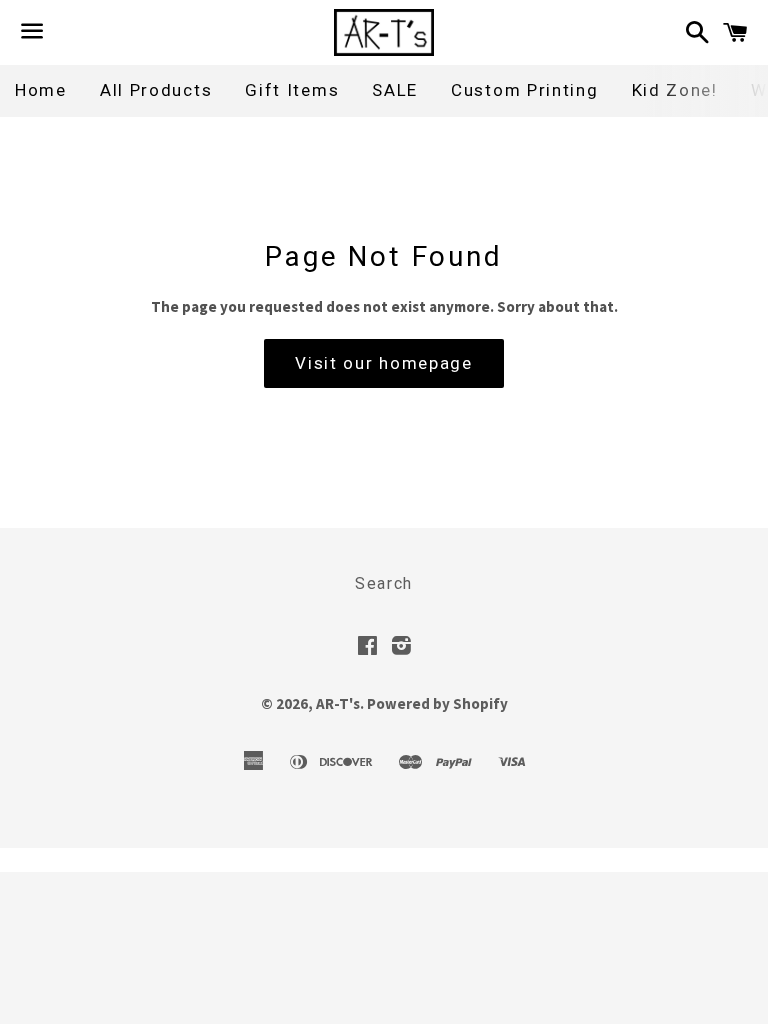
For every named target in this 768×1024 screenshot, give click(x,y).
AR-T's (338, 703)
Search (384, 583)
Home (41, 90)
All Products (156, 90)
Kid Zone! (675, 90)
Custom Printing (525, 90)
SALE (395, 90)
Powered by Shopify (437, 703)
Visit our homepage (384, 363)
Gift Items (292, 90)
